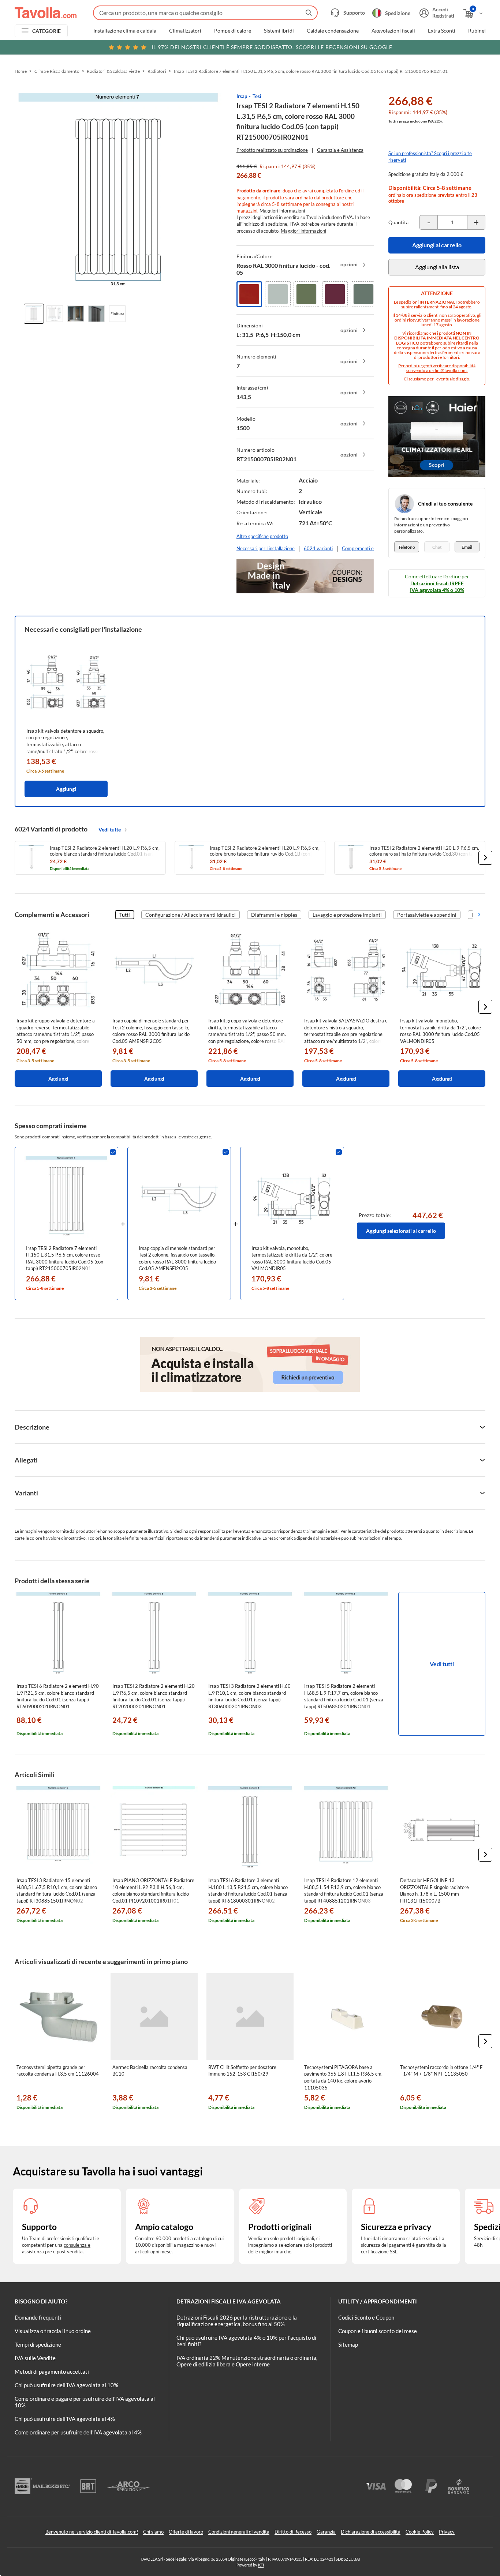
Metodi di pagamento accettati (52, 2372)
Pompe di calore (233, 31)
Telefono (407, 547)
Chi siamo (153, 2532)
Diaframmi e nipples (274, 915)
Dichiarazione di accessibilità (371, 2532)
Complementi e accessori (368, 548)
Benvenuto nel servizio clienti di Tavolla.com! (92, 2532)
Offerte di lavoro (186, 2532)
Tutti (125, 915)
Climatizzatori (185, 31)
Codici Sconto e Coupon (366, 2317)
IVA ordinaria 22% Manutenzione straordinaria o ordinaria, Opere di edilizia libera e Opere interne (247, 2361)
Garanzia (326, 2532)
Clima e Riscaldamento (57, 71)
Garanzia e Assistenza (340, 150)
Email (467, 547)
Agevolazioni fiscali (393, 31)
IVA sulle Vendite (35, 2358)
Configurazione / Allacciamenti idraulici (191, 915)
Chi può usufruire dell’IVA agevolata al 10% (66, 2385)
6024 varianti (318, 548)
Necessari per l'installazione (266, 548)
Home (21, 71)
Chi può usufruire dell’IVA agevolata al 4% (65, 2419)
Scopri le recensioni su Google (272, 47)
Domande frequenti (38, 2317)
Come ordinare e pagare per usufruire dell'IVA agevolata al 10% (85, 2402)
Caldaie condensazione (333, 31)
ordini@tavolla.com (448, 370)
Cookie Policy (420, 2532)
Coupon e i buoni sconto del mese (378, 2331)
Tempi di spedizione (38, 2344)
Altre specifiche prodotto (262, 536)
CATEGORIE (47, 31)
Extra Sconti (442, 31)
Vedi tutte (110, 829)
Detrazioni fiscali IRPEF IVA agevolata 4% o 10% (437, 587)
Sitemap (348, 2344)
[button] (485, 858)
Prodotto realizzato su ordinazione (272, 150)
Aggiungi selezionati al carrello (401, 1231)
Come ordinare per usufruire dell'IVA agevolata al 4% (78, 2432)
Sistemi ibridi (279, 31)
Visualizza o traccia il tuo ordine (53, 2331)
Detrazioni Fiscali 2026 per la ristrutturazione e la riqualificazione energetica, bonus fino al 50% (237, 2321)
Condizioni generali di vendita (239, 2532)
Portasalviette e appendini (427, 915)
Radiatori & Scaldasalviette (113, 71)
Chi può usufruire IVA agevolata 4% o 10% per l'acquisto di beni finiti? (246, 2341)
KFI (261, 2565)
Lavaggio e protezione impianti (347, 915)
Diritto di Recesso (293, 2532)
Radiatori (157, 71)
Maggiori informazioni (282, 211)
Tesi (257, 96)
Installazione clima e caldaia (125, 31)
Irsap (242, 96)
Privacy (447, 2532)
